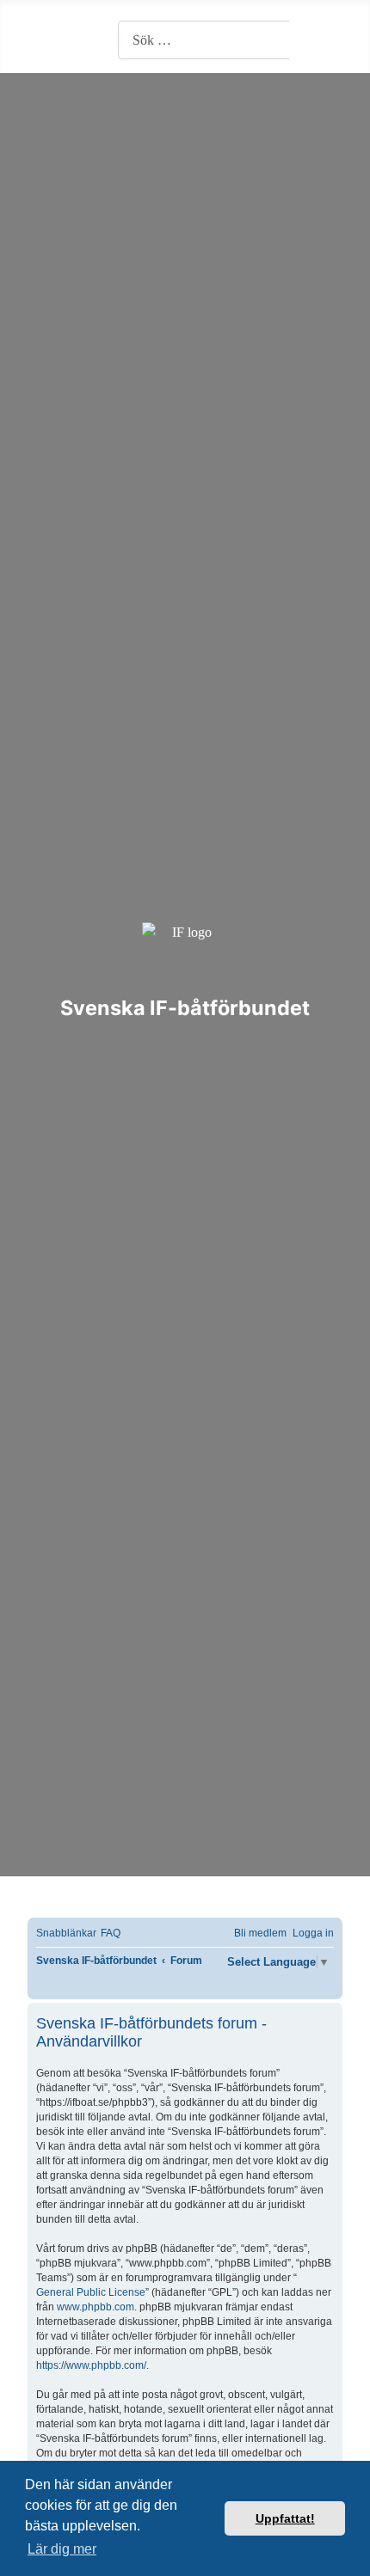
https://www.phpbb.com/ (91, 2365)
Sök (317, 40)
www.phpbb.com (96, 2307)
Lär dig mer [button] (62, 2549)
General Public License (91, 2292)
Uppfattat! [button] (285, 2518)
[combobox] (204, 40)
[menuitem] (111, 1934)
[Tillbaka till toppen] (348, 2555)
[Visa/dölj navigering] (39, 40)
